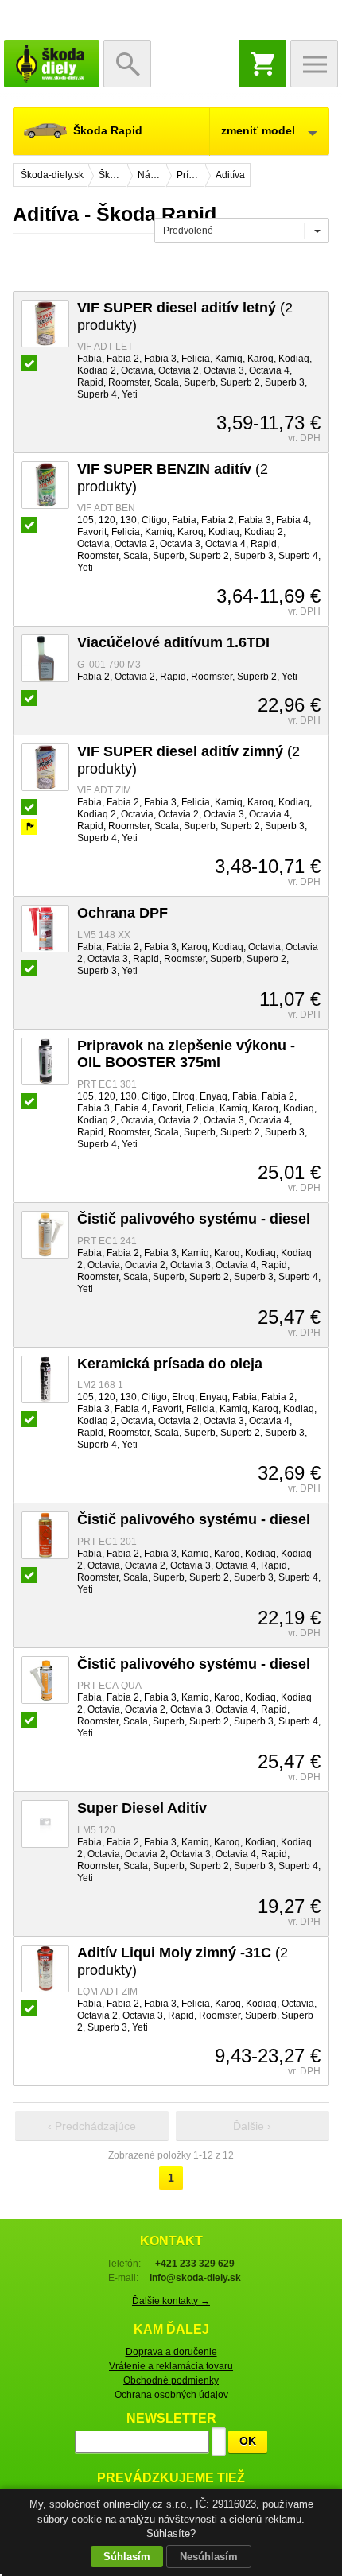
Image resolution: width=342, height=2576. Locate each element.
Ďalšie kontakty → (171, 2301)
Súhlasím (127, 2557)
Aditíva (230, 175)
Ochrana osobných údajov (171, 2395)
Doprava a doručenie (171, 2352)
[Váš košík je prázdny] (262, 64)
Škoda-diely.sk (52, 64)
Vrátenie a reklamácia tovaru (171, 2366)
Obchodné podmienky (171, 2380)
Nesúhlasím (209, 2557)
